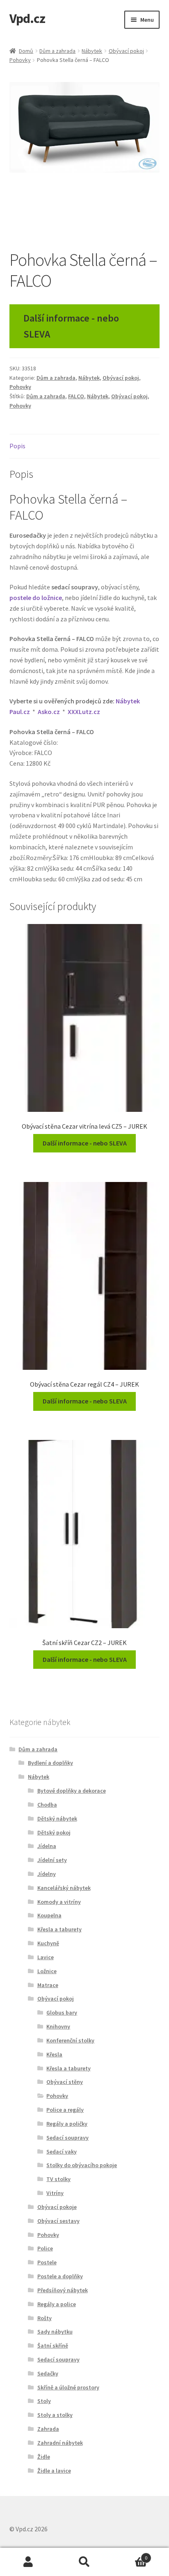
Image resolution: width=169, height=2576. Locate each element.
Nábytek (92, 51)
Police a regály (65, 2110)
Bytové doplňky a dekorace (72, 1791)
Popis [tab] (17, 446)
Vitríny (55, 2193)
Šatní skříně (53, 2346)
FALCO (76, 396)
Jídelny (47, 1874)
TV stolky (58, 2179)
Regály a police (57, 2304)
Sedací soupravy (67, 2138)
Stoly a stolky (55, 2415)
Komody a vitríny (59, 1902)
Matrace (48, 1985)
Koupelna (49, 1915)
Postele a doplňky (60, 2276)
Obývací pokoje (57, 2207)
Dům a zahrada (57, 51)
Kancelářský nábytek (64, 1888)
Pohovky (20, 60)
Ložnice (47, 1971)
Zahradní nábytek (60, 2443)
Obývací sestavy (58, 2221)
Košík (130, 2555)
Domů (26, 51)
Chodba (47, 1805)
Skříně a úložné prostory (68, 2387)
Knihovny (58, 2026)
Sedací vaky (62, 2152)
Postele (47, 2262)
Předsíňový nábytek (63, 2290)
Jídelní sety (52, 1860)
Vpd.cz (27, 18)
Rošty (45, 2318)
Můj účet (28, 2562)
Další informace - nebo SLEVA (71, 326)
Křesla (54, 2054)
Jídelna (47, 1846)
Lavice (46, 1957)
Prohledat (84, 2562)
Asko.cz (49, 712)
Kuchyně (48, 1943)
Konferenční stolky (70, 2040)
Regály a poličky (67, 2124)
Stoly (44, 2401)
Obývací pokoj (126, 51)
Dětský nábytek (57, 1818)
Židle (44, 2457)
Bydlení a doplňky (50, 1763)
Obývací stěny (65, 2082)
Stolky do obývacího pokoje (82, 2165)
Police (45, 2248)
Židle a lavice (54, 2471)
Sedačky (48, 2373)
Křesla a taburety (59, 1929)
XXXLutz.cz (84, 712)
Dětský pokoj (54, 1832)
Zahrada (48, 2429)
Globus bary (62, 2012)
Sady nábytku (55, 2332)
